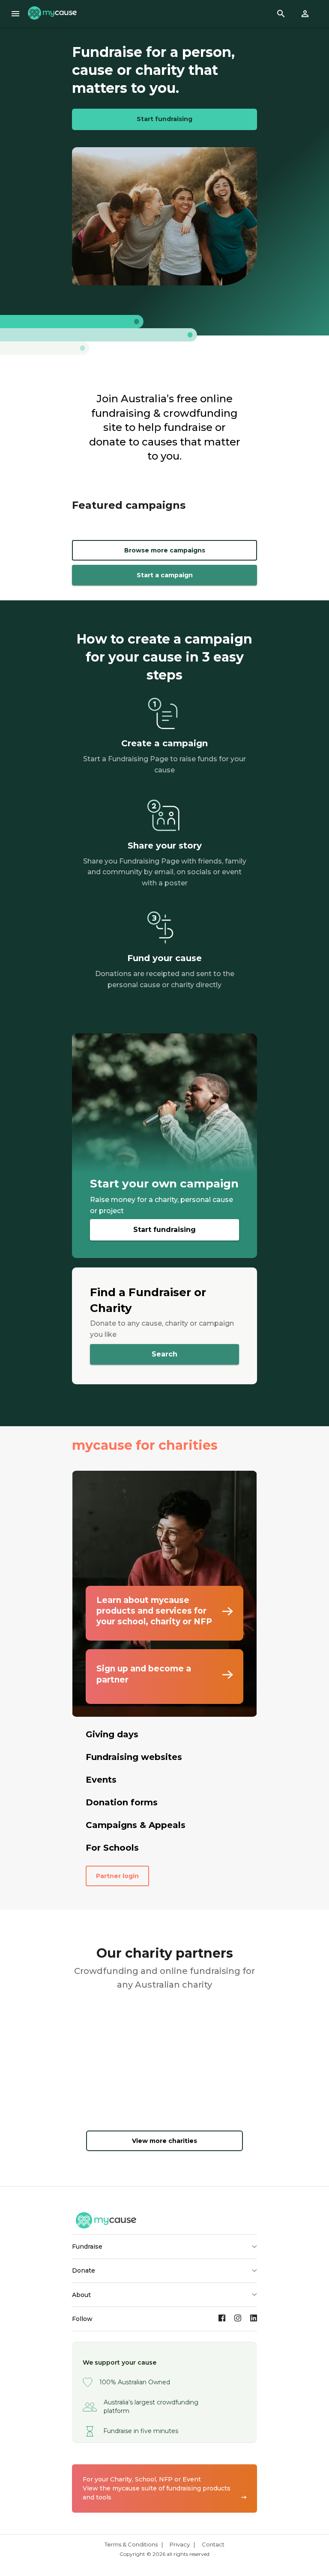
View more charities (164, 2141)
